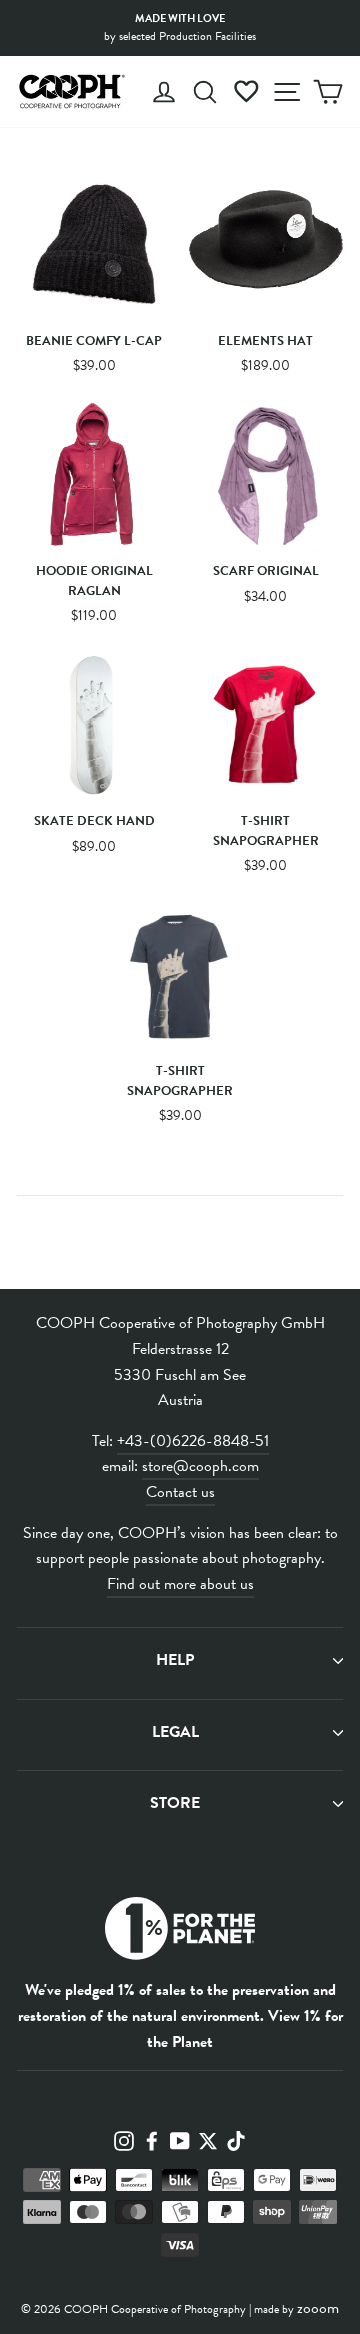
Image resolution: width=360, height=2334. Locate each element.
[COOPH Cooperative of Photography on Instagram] (124, 2139)
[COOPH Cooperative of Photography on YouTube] (180, 2139)
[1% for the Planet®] (180, 1932)
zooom (318, 2308)
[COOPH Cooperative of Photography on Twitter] (208, 2139)
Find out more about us (180, 1584)
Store (175, 1803)
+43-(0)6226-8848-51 (193, 1441)
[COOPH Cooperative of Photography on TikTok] (236, 2139)
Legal (175, 1732)
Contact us (180, 1492)
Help (175, 1660)
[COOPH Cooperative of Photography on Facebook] (152, 2139)
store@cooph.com (200, 1466)
